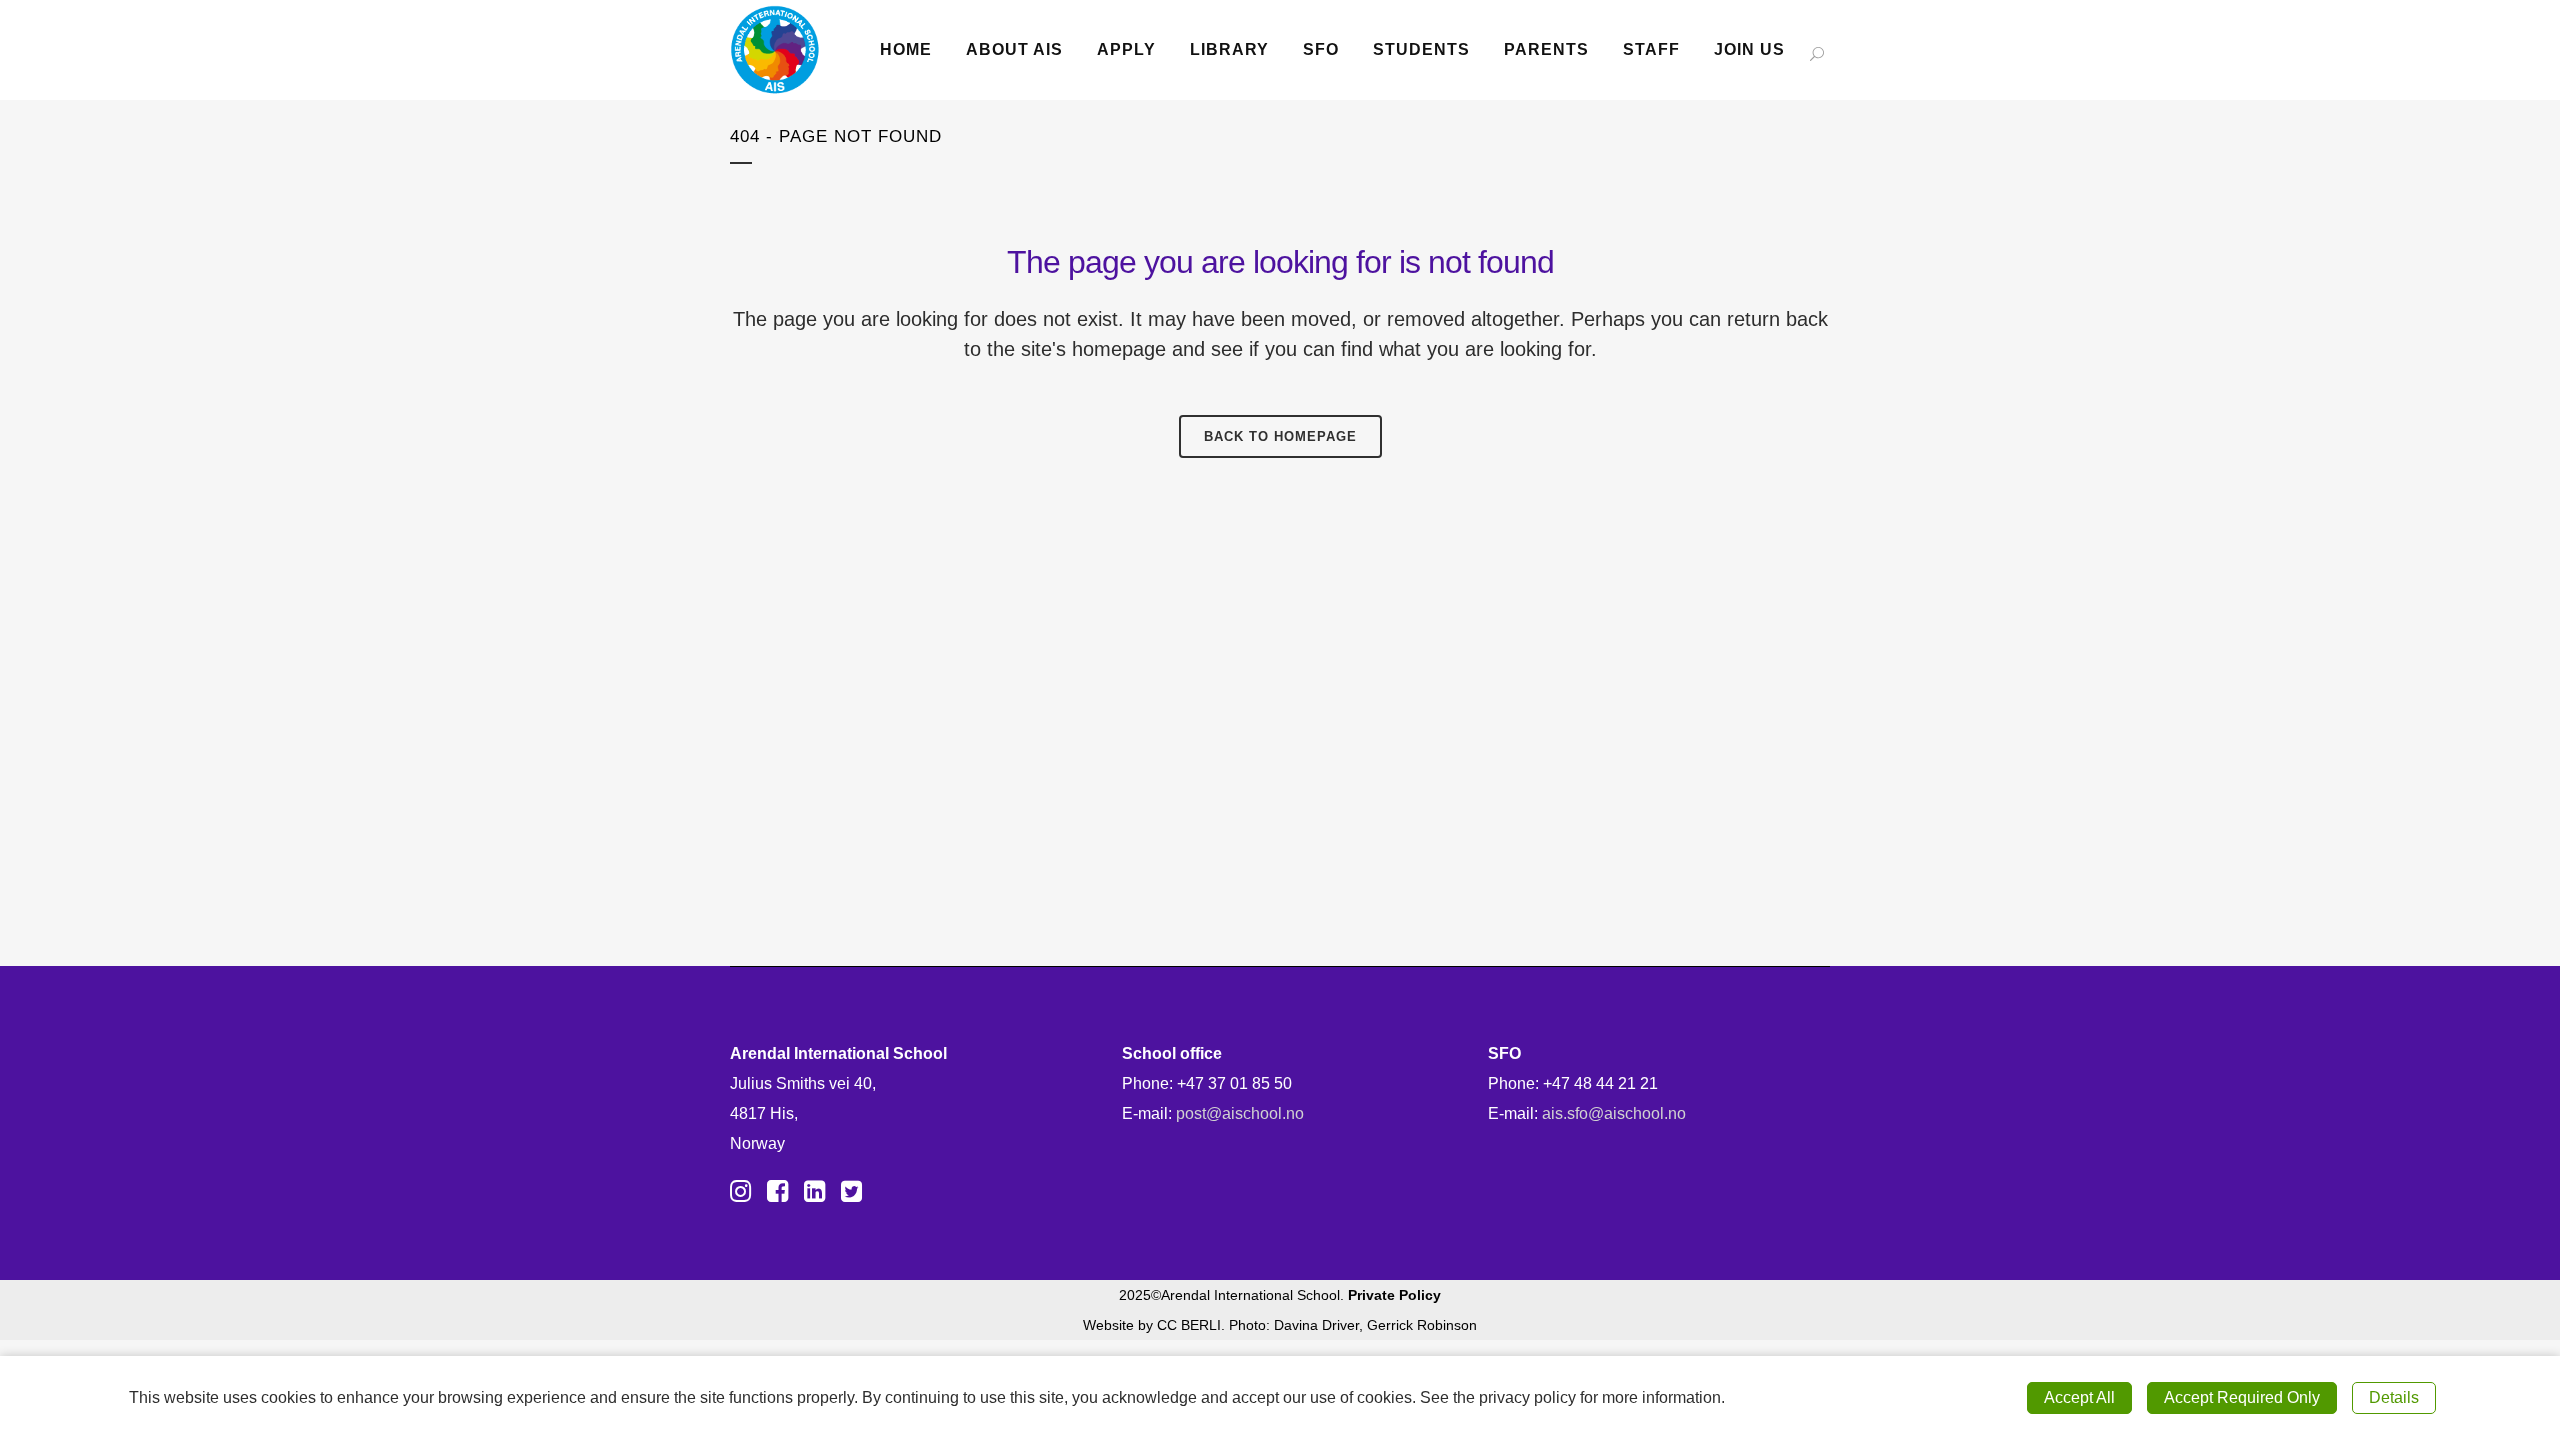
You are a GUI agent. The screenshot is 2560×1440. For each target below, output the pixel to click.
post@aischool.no (1240, 1113)
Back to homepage (1280, 436)
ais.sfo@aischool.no (1614, 1113)
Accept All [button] (2079, 1397)
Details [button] (2394, 1397)
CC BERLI (1189, 1325)
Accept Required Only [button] (2242, 1397)
